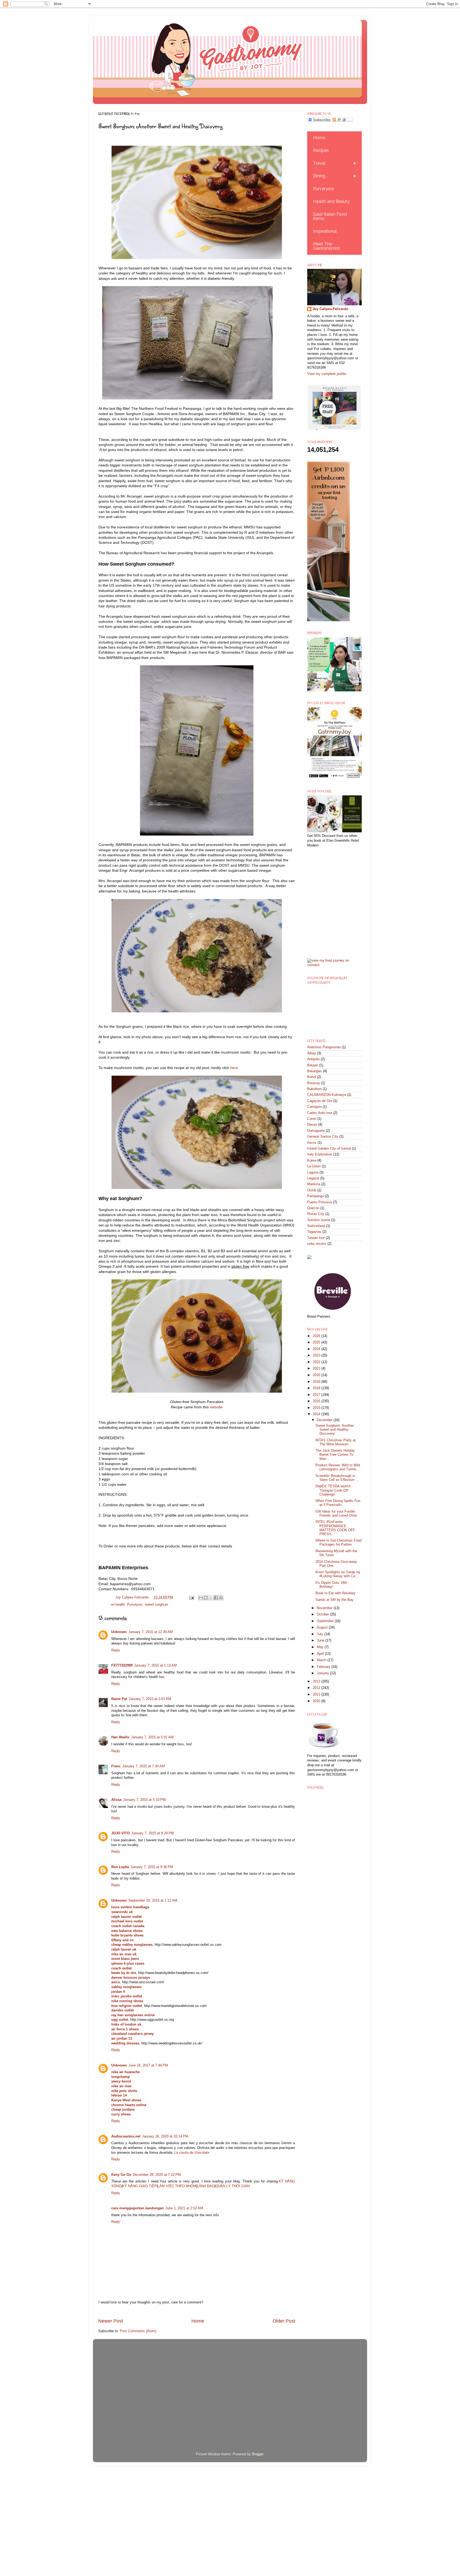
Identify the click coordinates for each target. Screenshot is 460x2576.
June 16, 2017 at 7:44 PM (148, 2065)
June (321, 1640)
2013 (317, 1681)
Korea (312, 1160)
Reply (116, 1650)
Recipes (321, 150)
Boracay (314, 1083)
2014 (317, 1414)
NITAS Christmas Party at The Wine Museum (336, 1442)
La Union (314, 1166)
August (323, 1627)
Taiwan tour (316, 1238)
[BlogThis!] (206, 1598)
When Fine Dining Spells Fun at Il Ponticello (338, 1503)
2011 (317, 1694)
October (323, 1614)
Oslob (312, 1190)
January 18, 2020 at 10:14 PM (165, 2136)
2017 (317, 1395)
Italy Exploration (320, 1154)
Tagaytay (314, 1232)
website (216, 1407)
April (321, 1654)
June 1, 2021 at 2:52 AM (184, 2208)
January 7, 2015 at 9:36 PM (152, 1867)
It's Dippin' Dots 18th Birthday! (331, 1585)
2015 (317, 1408)
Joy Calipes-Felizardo (330, 309)
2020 (317, 1375)
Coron (312, 1119)
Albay (312, 1053)
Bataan (313, 1065)
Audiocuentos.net (126, 2136)
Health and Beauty (331, 201)
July (321, 1634)
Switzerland (316, 1226)
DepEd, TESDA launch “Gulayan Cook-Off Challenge (333, 1490)
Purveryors (324, 189)
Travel (319, 163)
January (323, 1673)
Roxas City (316, 1214)
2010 (317, 1701)
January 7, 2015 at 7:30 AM (143, 1766)
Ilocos (312, 1143)
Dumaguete (316, 1131)
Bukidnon (314, 1089)
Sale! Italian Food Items (330, 216)
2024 (317, 1349)
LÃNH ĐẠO (206, 2186)
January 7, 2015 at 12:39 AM (151, 1632)
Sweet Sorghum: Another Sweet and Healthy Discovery (335, 1430)
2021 (317, 1368)
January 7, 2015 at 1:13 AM (155, 1665)
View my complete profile (327, 374)
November (325, 1608)
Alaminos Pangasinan (324, 1047)
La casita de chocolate (192, 2153)
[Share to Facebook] (216, 1598)
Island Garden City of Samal (329, 1149)
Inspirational (325, 231)
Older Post (284, 2321)
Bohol (312, 1077)
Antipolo (313, 1059)
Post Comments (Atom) (138, 2331)
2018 (317, 1388)
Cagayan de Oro (320, 1101)
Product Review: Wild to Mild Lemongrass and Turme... (338, 1467)
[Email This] (201, 1598)
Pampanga (315, 1196)
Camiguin (314, 1107)
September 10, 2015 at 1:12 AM (153, 1901)
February (324, 1667)
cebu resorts (317, 1244)
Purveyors (135, 1605)
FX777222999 (122, 1665)
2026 (317, 1336)
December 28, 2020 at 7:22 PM (157, 2175)
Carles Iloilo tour (320, 1113)
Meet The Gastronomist (326, 246)
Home (198, 2321)
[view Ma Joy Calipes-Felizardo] (334, 965)
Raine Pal (119, 1699)
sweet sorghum (157, 1605)
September (326, 1621)
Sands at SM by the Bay (334, 1600)
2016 (317, 1401)
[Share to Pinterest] (221, 1598)
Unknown (119, 1632)
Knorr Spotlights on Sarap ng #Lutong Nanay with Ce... (338, 1574)
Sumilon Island (319, 1220)
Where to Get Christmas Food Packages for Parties (338, 1542)
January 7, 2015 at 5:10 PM (144, 1800)
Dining (319, 176)
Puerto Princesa (320, 1202)
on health (118, 1605)
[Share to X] (211, 1598)
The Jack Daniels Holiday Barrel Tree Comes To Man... (335, 1455)
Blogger (258, 2454)
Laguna (313, 1172)
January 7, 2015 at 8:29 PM (153, 1833)
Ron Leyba (120, 1867)
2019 (317, 1382)
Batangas (315, 1071)
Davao (312, 1125)
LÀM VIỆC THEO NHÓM (177, 2186)
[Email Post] (191, 1597)
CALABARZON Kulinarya (327, 1095)
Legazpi (313, 1178)
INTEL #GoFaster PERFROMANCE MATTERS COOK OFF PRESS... (335, 1528)
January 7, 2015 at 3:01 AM (150, 1699)
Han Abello (120, 1737)
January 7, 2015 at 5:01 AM (152, 1737)
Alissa (116, 1800)
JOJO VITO (120, 1833)
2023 (317, 1355)
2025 (317, 1342)
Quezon (313, 1208)
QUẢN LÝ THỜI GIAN (233, 2186)
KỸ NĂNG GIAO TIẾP (139, 2186)
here (234, 1068)
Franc (116, 1766)
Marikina (314, 1184)
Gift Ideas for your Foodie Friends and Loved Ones (336, 1514)
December (325, 1420)
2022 (317, 1362)
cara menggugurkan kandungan (137, 2208)
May (321, 1647)
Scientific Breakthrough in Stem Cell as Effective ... (337, 1478)
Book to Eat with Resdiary (336, 1593)
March (322, 1660)
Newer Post (111, 2321)
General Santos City (323, 1137)
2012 (317, 1688)
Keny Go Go (121, 2175)
